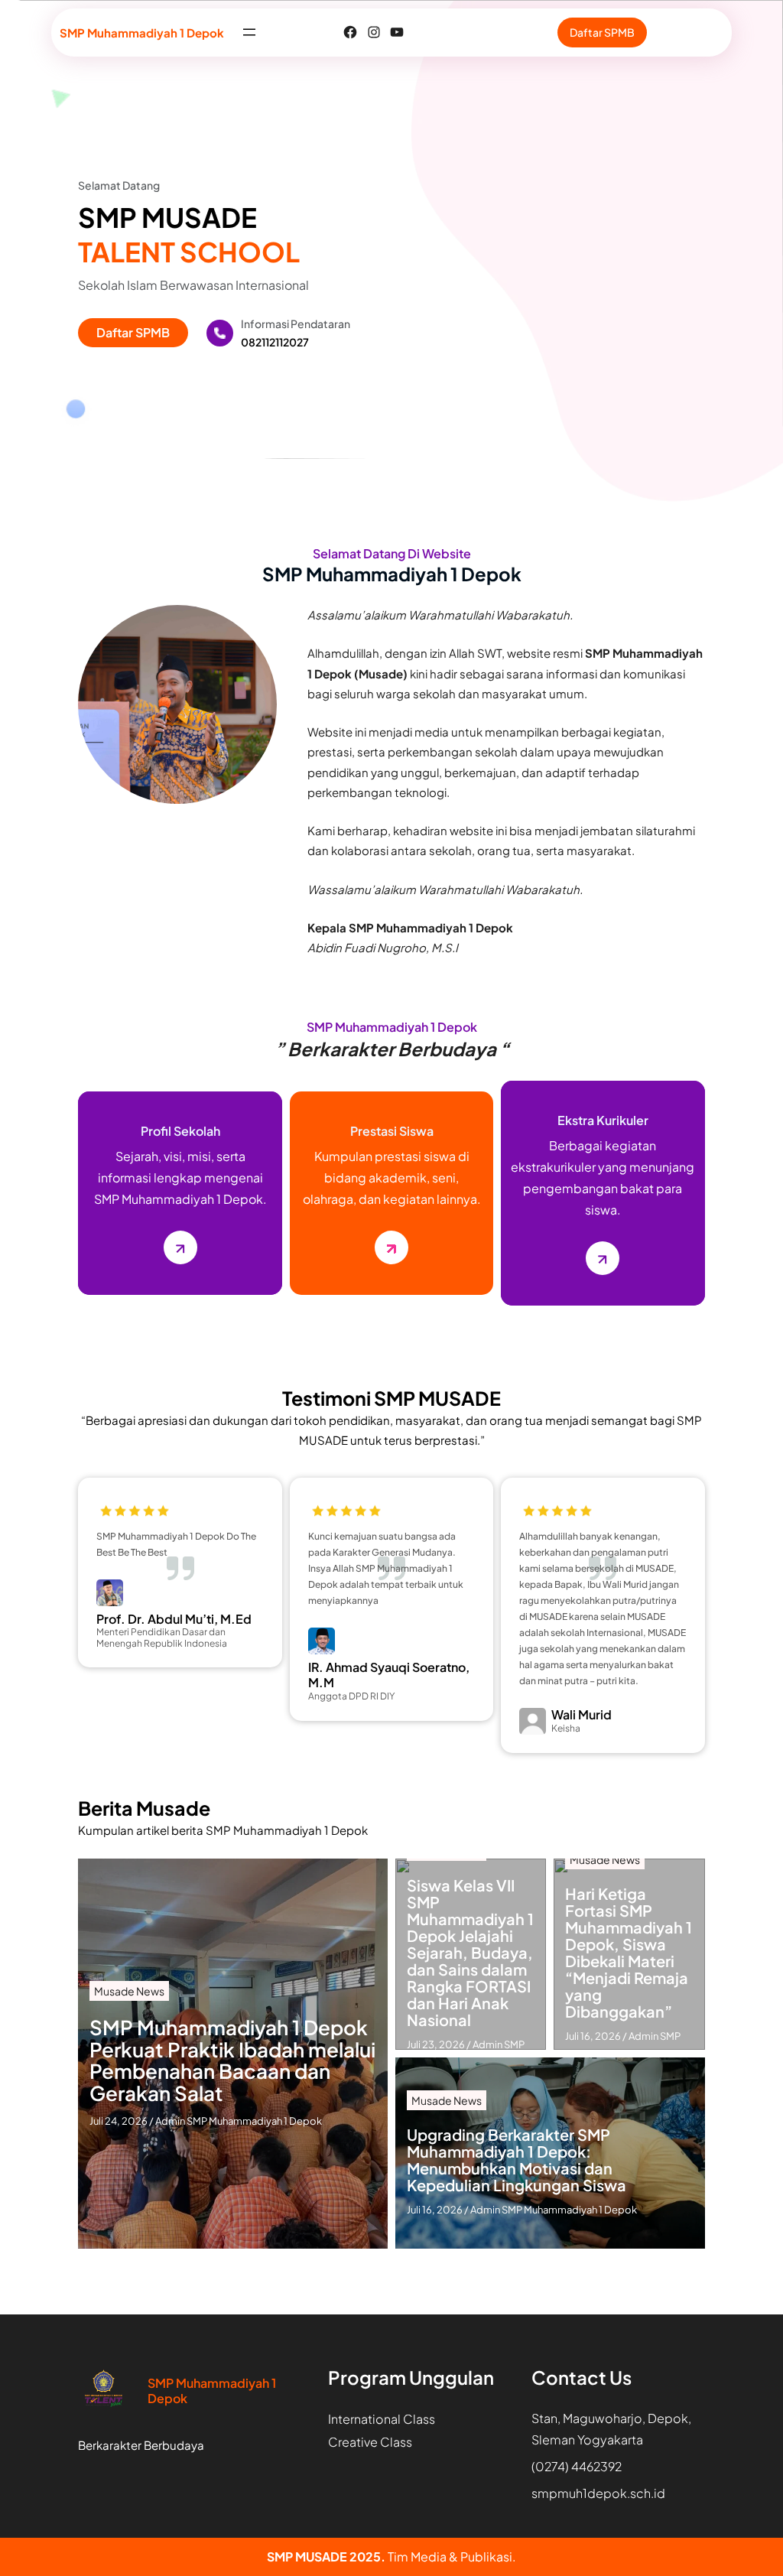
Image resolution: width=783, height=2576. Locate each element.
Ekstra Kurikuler (603, 1120)
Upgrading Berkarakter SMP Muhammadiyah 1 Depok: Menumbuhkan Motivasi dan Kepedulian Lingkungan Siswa (517, 2160)
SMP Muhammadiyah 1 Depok (142, 33)
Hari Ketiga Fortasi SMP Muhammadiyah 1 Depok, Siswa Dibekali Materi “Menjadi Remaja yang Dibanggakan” (629, 1953)
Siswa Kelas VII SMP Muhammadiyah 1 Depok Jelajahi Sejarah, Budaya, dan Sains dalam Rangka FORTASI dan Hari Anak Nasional (470, 1953)
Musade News (129, 1991)
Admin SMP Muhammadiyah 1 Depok (239, 2121)
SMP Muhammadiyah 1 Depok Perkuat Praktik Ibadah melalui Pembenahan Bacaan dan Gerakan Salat (232, 2060)
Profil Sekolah (180, 1131)
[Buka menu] (249, 32)
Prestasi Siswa (392, 1131)
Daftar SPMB (602, 32)
